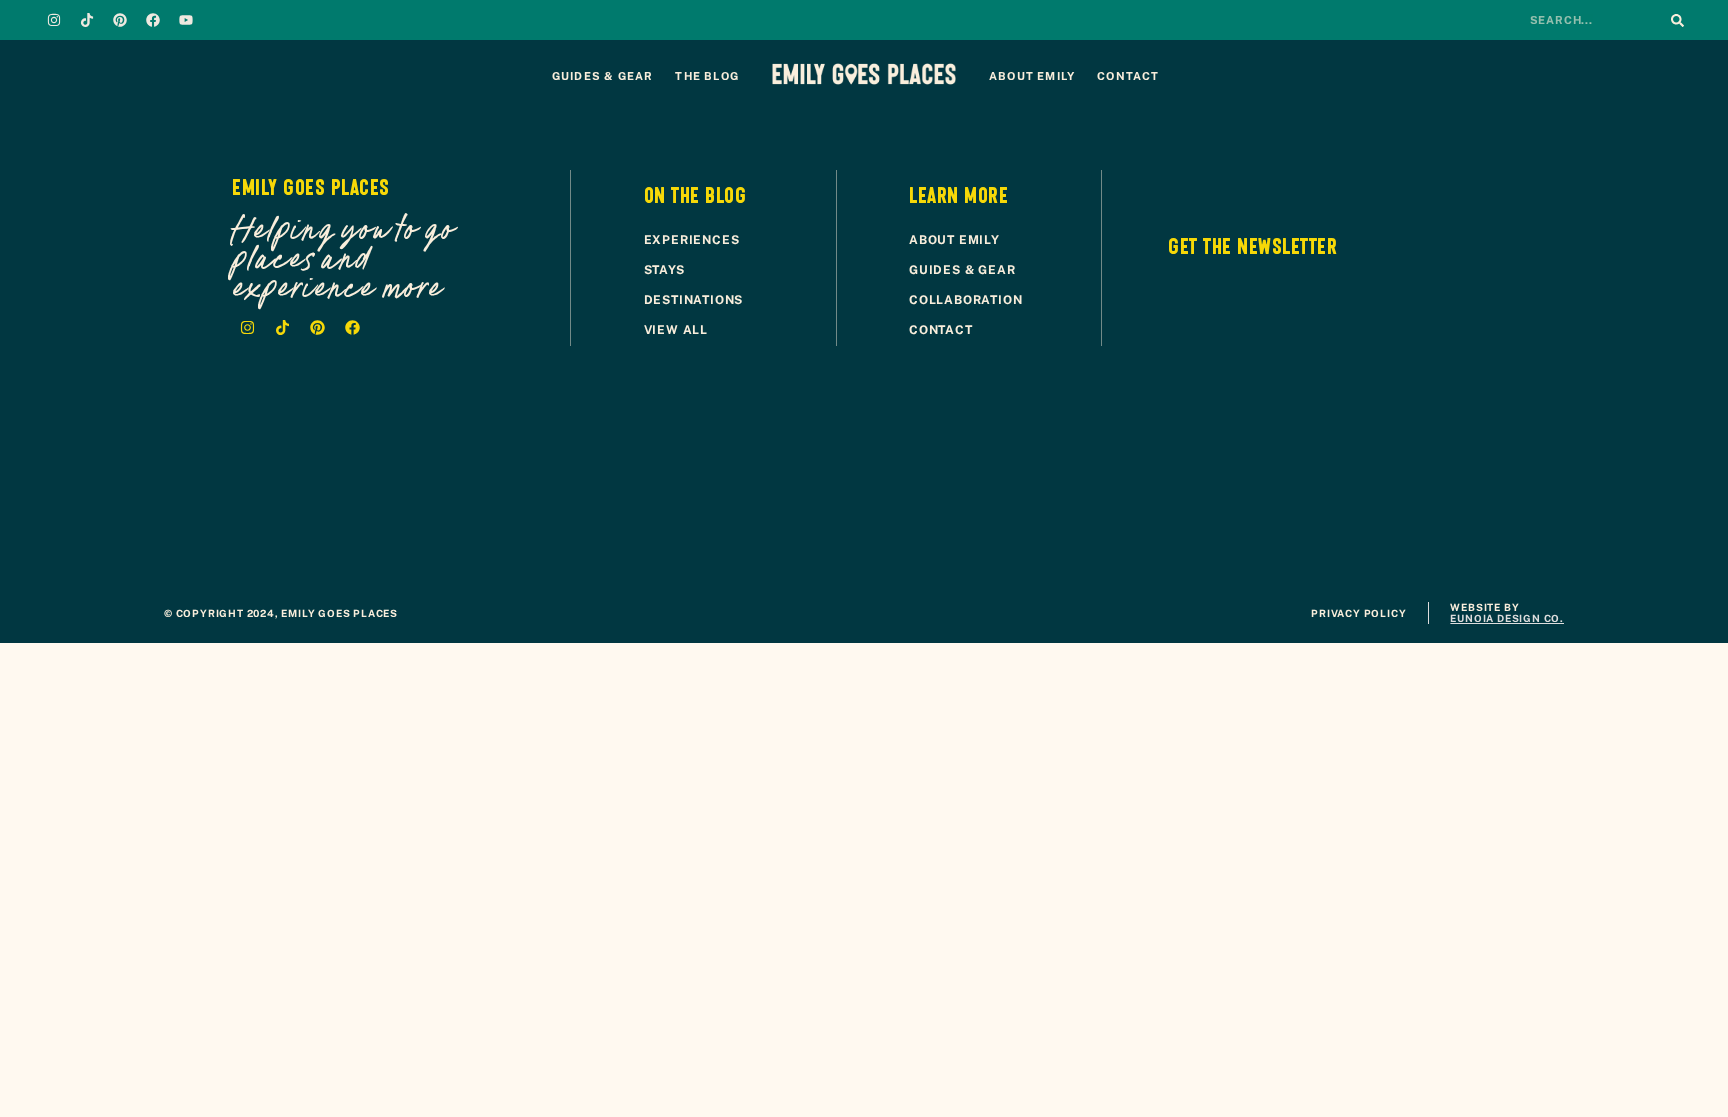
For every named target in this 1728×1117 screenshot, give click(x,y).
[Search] (1677, 20)
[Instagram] (54, 20)
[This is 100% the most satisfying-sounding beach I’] (1620, 510)
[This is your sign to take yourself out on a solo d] (324, 510)
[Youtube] (186, 20)
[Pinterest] (120, 20)
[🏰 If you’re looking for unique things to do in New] (1188, 510)
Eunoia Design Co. (1507, 618)
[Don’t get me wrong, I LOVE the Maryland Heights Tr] (972, 510)
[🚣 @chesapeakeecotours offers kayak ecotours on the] (756, 510)
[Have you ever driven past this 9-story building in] (540, 510)
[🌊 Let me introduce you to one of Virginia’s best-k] (108, 510)
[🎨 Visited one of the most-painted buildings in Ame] (1404, 510)
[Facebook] (153, 20)
